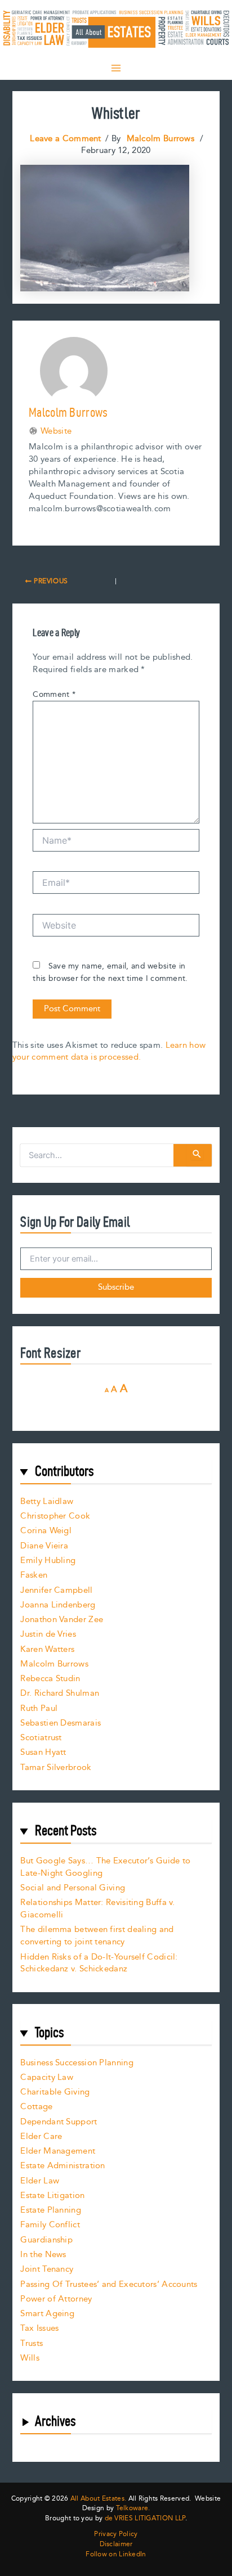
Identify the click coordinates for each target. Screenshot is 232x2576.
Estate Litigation (52, 2196)
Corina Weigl (46, 1531)
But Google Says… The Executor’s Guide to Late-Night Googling (105, 1867)
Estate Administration (63, 2166)
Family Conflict (50, 2225)
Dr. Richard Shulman (60, 1693)
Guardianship (46, 2240)
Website (56, 431)
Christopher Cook (55, 1516)
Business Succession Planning (77, 2063)
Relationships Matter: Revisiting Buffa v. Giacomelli (97, 1909)
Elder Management (58, 2151)
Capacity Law (47, 2077)
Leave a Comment (66, 139)
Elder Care (41, 2136)
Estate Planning (51, 2210)
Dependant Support (59, 2122)
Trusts (32, 2343)
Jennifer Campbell (56, 1590)
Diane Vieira (44, 1546)
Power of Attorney (56, 2299)
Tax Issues (39, 2328)
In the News (43, 2255)
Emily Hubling (48, 1561)
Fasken (34, 1575)
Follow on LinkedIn (116, 2555)
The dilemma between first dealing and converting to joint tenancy (97, 1936)
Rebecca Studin (50, 1679)
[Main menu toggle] (116, 68)
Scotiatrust (41, 1738)
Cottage (36, 2107)
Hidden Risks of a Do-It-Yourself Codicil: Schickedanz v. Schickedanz (99, 1963)
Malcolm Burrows (54, 1664)
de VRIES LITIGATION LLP (145, 2518)
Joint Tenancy (47, 2269)
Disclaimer (116, 2545)
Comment (54, 695)
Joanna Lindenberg (58, 1605)
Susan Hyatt (43, 1752)
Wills (30, 2358)
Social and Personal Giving (73, 1888)
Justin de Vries (48, 1634)
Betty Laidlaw (47, 1501)
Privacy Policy (116, 2534)
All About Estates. (98, 2499)
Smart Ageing (47, 2314)
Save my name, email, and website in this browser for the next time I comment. (110, 972)
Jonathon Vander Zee (62, 1620)
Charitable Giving (55, 2092)
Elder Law (40, 2181)
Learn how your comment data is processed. (109, 1051)
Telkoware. (133, 2508)
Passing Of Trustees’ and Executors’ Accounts (109, 2284)
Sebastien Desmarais (61, 1723)
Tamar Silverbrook (56, 1767)
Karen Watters (47, 1649)
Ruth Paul (39, 1708)
